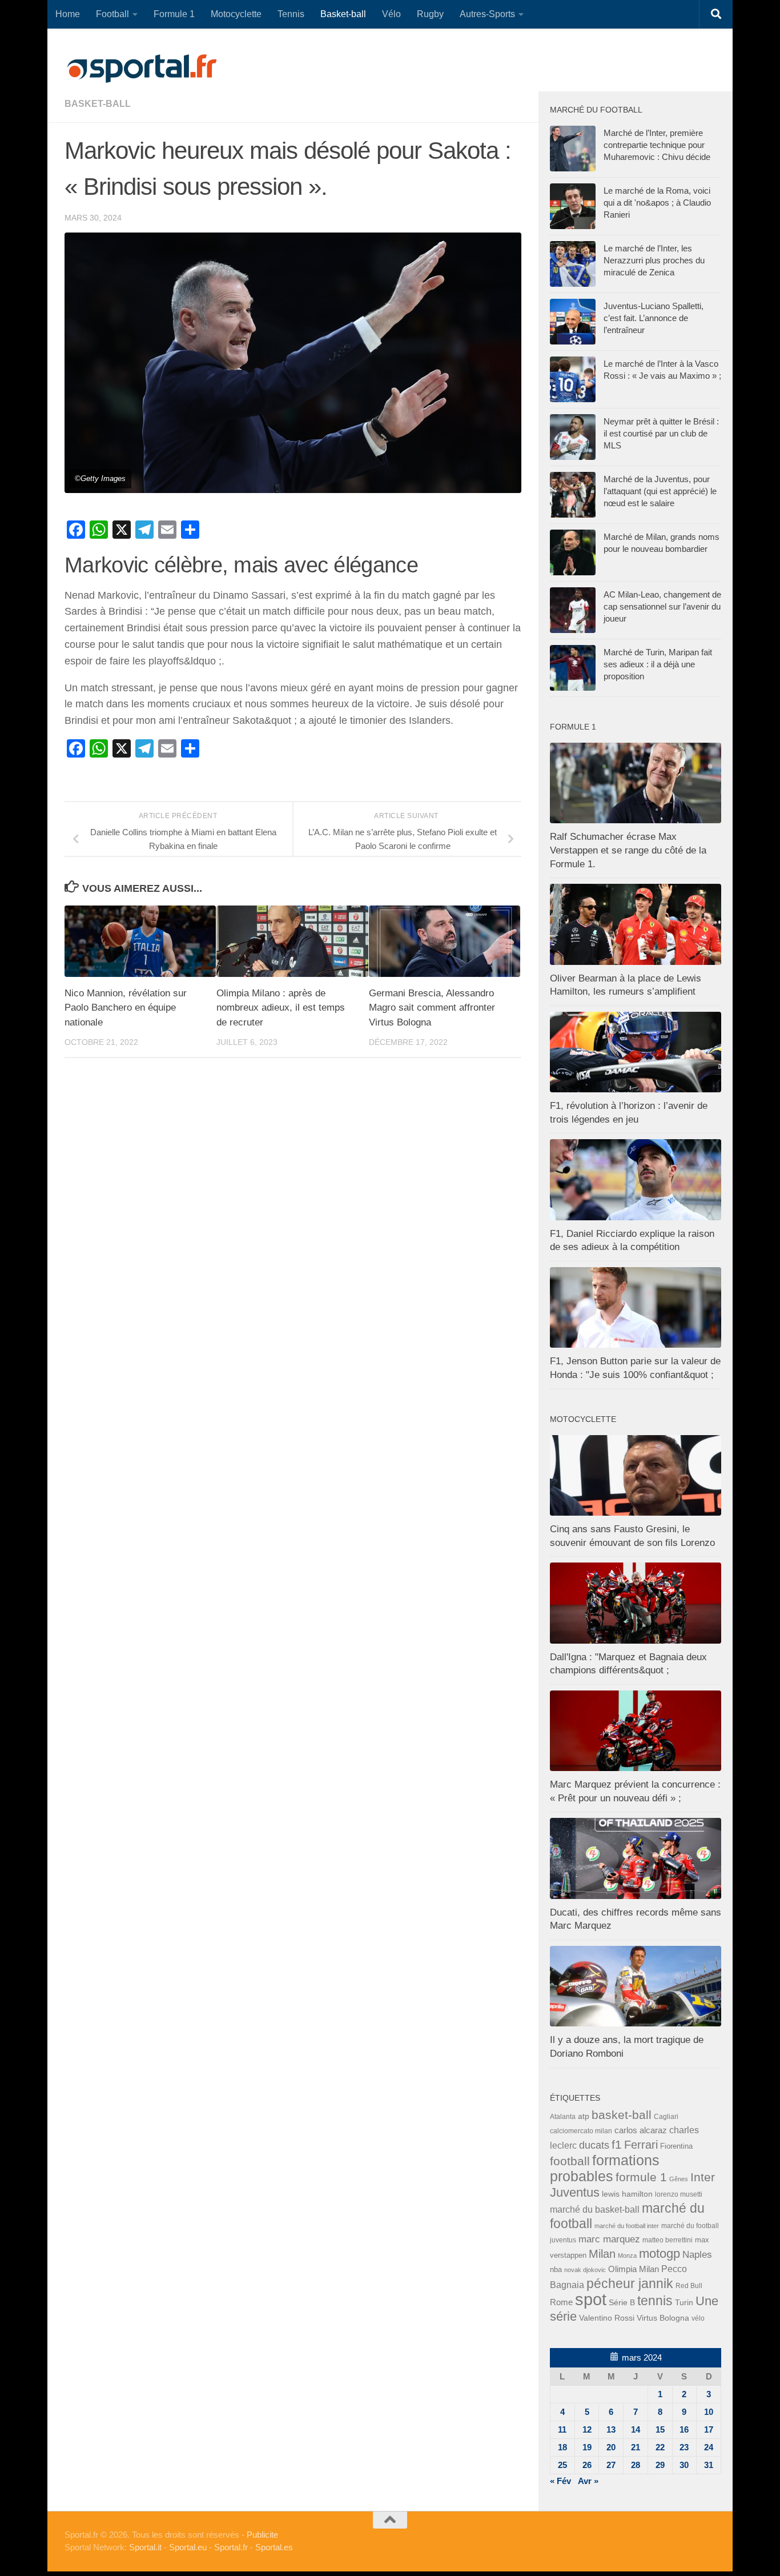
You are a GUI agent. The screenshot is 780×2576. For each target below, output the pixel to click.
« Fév (560, 2481)
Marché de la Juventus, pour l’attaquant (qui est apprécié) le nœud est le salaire (660, 491)
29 (660, 2465)
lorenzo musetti (679, 2194)
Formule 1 (174, 14)
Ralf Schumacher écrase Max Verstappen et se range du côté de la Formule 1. (628, 850)
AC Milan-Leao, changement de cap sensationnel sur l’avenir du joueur (662, 606)
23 (684, 2447)
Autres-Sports (487, 14)
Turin (684, 2302)
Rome (561, 2302)
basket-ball (98, 104)
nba (556, 2270)
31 (709, 2465)
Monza (627, 2255)
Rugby (430, 14)
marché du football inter (627, 2226)
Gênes (679, 2179)
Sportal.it (145, 2547)
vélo (698, 2318)
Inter (703, 2177)
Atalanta (563, 2117)
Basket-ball (343, 14)
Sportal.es (274, 2547)
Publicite (262, 2535)
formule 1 (641, 2177)
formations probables (605, 2168)
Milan (602, 2254)
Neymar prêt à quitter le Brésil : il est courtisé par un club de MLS (661, 433)
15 (660, 2429)
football (570, 2161)
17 (709, 2429)
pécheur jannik (630, 2283)
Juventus (575, 2193)
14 (636, 2429)
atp (584, 2116)
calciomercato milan (581, 2131)
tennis (655, 2301)
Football (112, 14)
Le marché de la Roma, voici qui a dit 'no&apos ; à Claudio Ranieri (657, 203)
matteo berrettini (668, 2240)
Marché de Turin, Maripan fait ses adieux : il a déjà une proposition (658, 664)
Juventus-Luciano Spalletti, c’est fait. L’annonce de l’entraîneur (654, 318)
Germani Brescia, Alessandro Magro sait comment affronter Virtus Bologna (432, 1008)
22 (660, 2447)
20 (611, 2447)
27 (611, 2465)
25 (562, 2465)
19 (587, 2447)
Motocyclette (236, 14)
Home (68, 14)
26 (587, 2465)
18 (562, 2447)
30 (684, 2465)
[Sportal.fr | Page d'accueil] (142, 69)
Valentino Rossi (607, 2318)
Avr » (588, 2481)
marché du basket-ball (595, 2210)
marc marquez (609, 2239)
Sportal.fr (231, 2547)
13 (611, 2429)
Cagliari (666, 2116)
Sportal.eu (188, 2547)
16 (684, 2429)
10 (709, 2412)
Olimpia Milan (634, 2269)
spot (591, 2299)
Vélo (391, 14)
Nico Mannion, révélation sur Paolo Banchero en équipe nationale (126, 1008)
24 (709, 2447)
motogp (660, 2254)
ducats (594, 2145)
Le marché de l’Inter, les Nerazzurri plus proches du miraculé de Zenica (654, 260)
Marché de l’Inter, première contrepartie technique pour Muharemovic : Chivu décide (657, 145)
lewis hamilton (627, 2194)
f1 (617, 2144)
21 (636, 2447)
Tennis (291, 14)
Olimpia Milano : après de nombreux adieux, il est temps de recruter (281, 1008)
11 (562, 2429)
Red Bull (689, 2285)
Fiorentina (676, 2146)
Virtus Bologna (663, 2318)
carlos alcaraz (641, 2130)
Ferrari (641, 2145)
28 (636, 2465)
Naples (697, 2254)
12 (587, 2429)
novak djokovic (585, 2270)
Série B (622, 2303)
